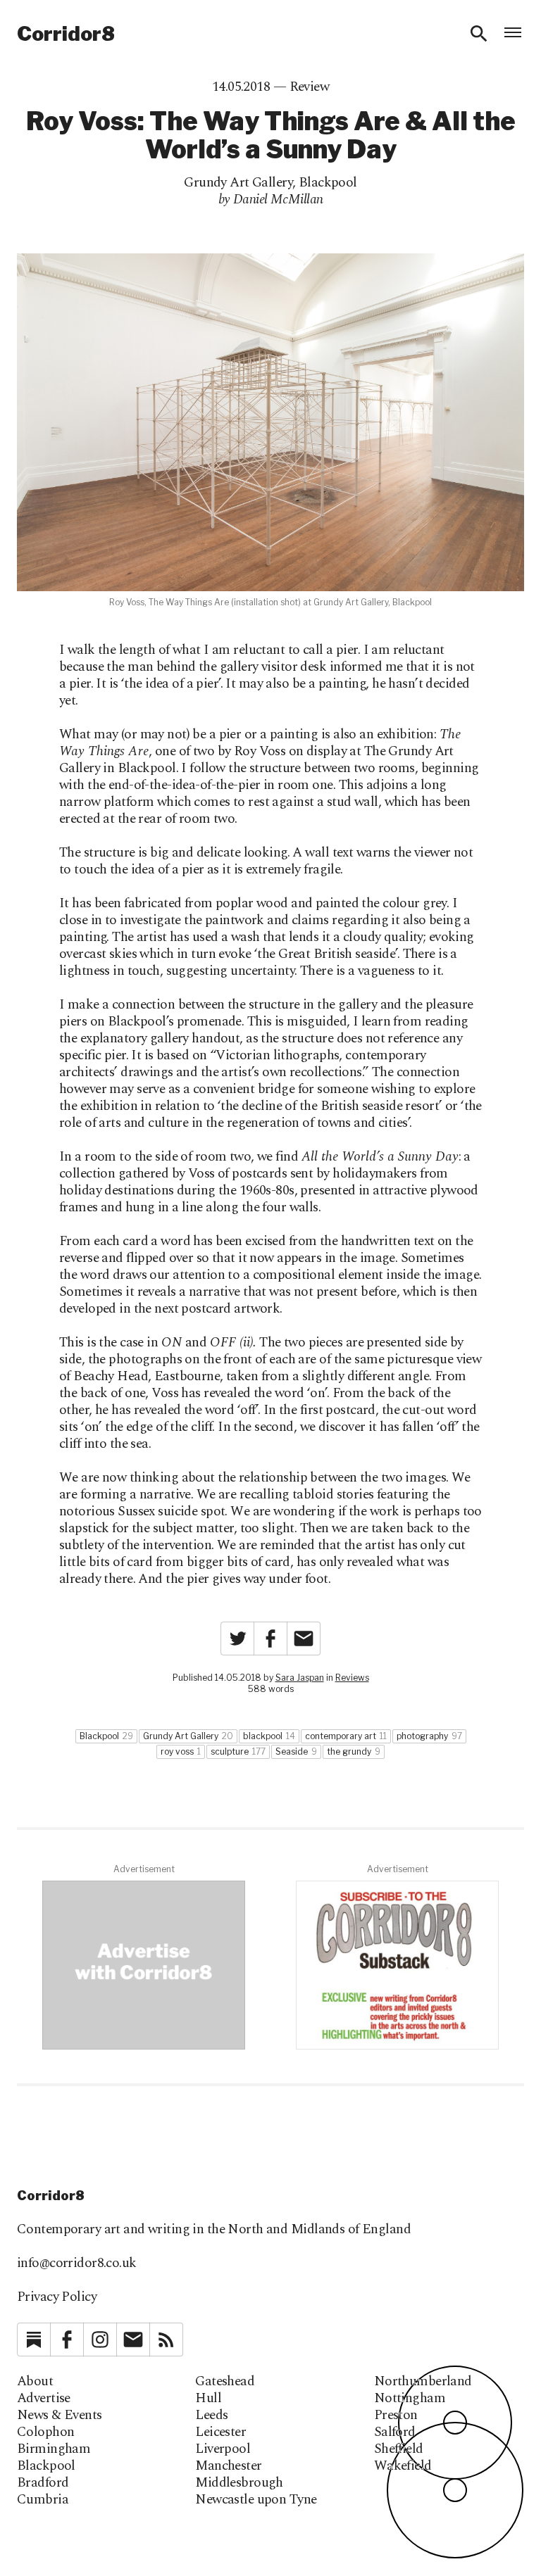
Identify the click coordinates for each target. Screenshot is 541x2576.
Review (310, 87)
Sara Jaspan (300, 1678)
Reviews (352, 1678)
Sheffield (399, 2449)
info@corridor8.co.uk (77, 2263)
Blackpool (328, 183)
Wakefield (403, 2466)
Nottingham (410, 2399)
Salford (395, 2432)
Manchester (228, 2466)
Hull (208, 2399)
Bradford (43, 2483)
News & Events (60, 2416)
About (35, 2382)
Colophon (45, 2432)
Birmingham (54, 2449)
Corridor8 (66, 34)
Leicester (220, 2432)
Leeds (211, 2416)
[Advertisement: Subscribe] (397, 1965)
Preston (396, 2416)
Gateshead (225, 2382)
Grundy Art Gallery (238, 183)
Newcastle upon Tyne (256, 2500)
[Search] (479, 34)
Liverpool (223, 2449)
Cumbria (43, 2500)
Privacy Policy (57, 2297)
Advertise (44, 2399)
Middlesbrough (239, 2483)
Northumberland (423, 2382)
